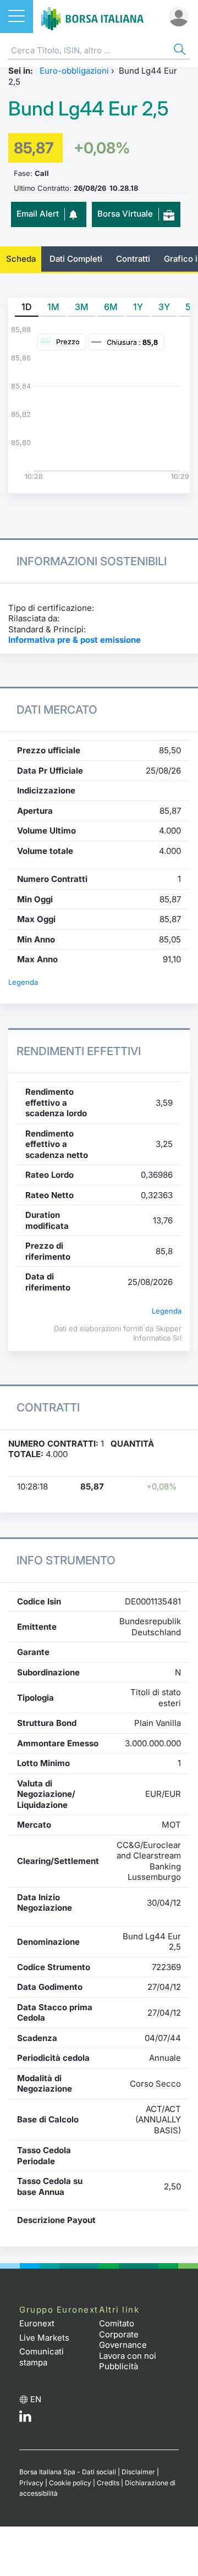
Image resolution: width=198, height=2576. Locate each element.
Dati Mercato (57, 710)
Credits (108, 2483)
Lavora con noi (128, 2356)
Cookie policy (70, 2483)
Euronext (37, 2323)
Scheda (21, 259)
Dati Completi (76, 259)
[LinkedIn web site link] (25, 2419)
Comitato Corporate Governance (123, 2334)
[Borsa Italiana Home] (92, 16)
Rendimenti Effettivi (79, 1051)
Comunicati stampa (42, 2357)
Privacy (31, 2483)
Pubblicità (119, 2366)
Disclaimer (138, 2472)
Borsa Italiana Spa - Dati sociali (68, 2472)
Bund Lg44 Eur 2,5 (89, 109)
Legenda (23, 982)
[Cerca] (179, 51)
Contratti (133, 259)
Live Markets (44, 2338)
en (36, 2399)
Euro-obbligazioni (74, 71)
